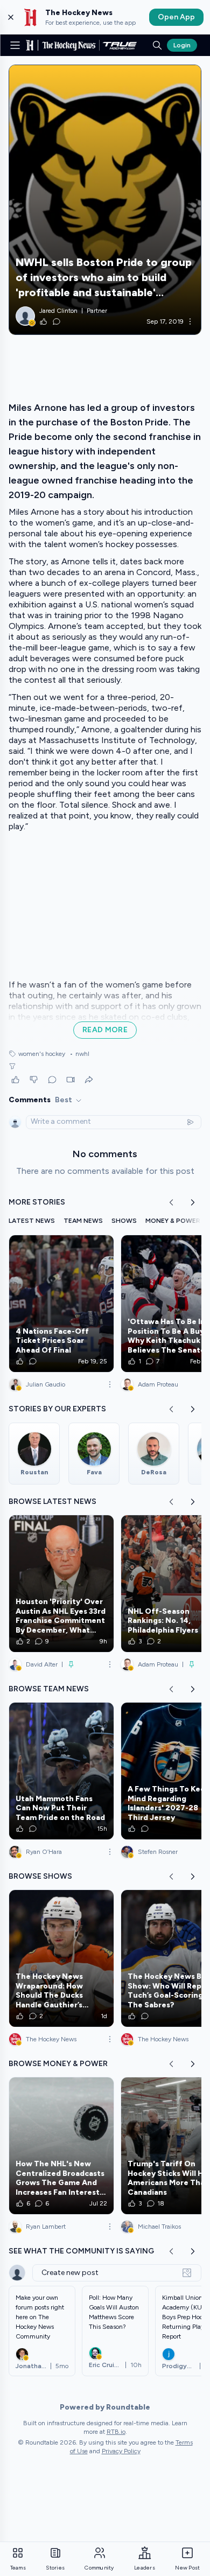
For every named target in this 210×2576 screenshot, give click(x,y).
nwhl (79, 1054)
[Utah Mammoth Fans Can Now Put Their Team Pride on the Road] (61, 1771)
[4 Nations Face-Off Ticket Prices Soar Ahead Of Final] (61, 1304)
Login (182, 45)
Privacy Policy (121, 2451)
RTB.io (116, 2432)
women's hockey (42, 1054)
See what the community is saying (81, 2251)
